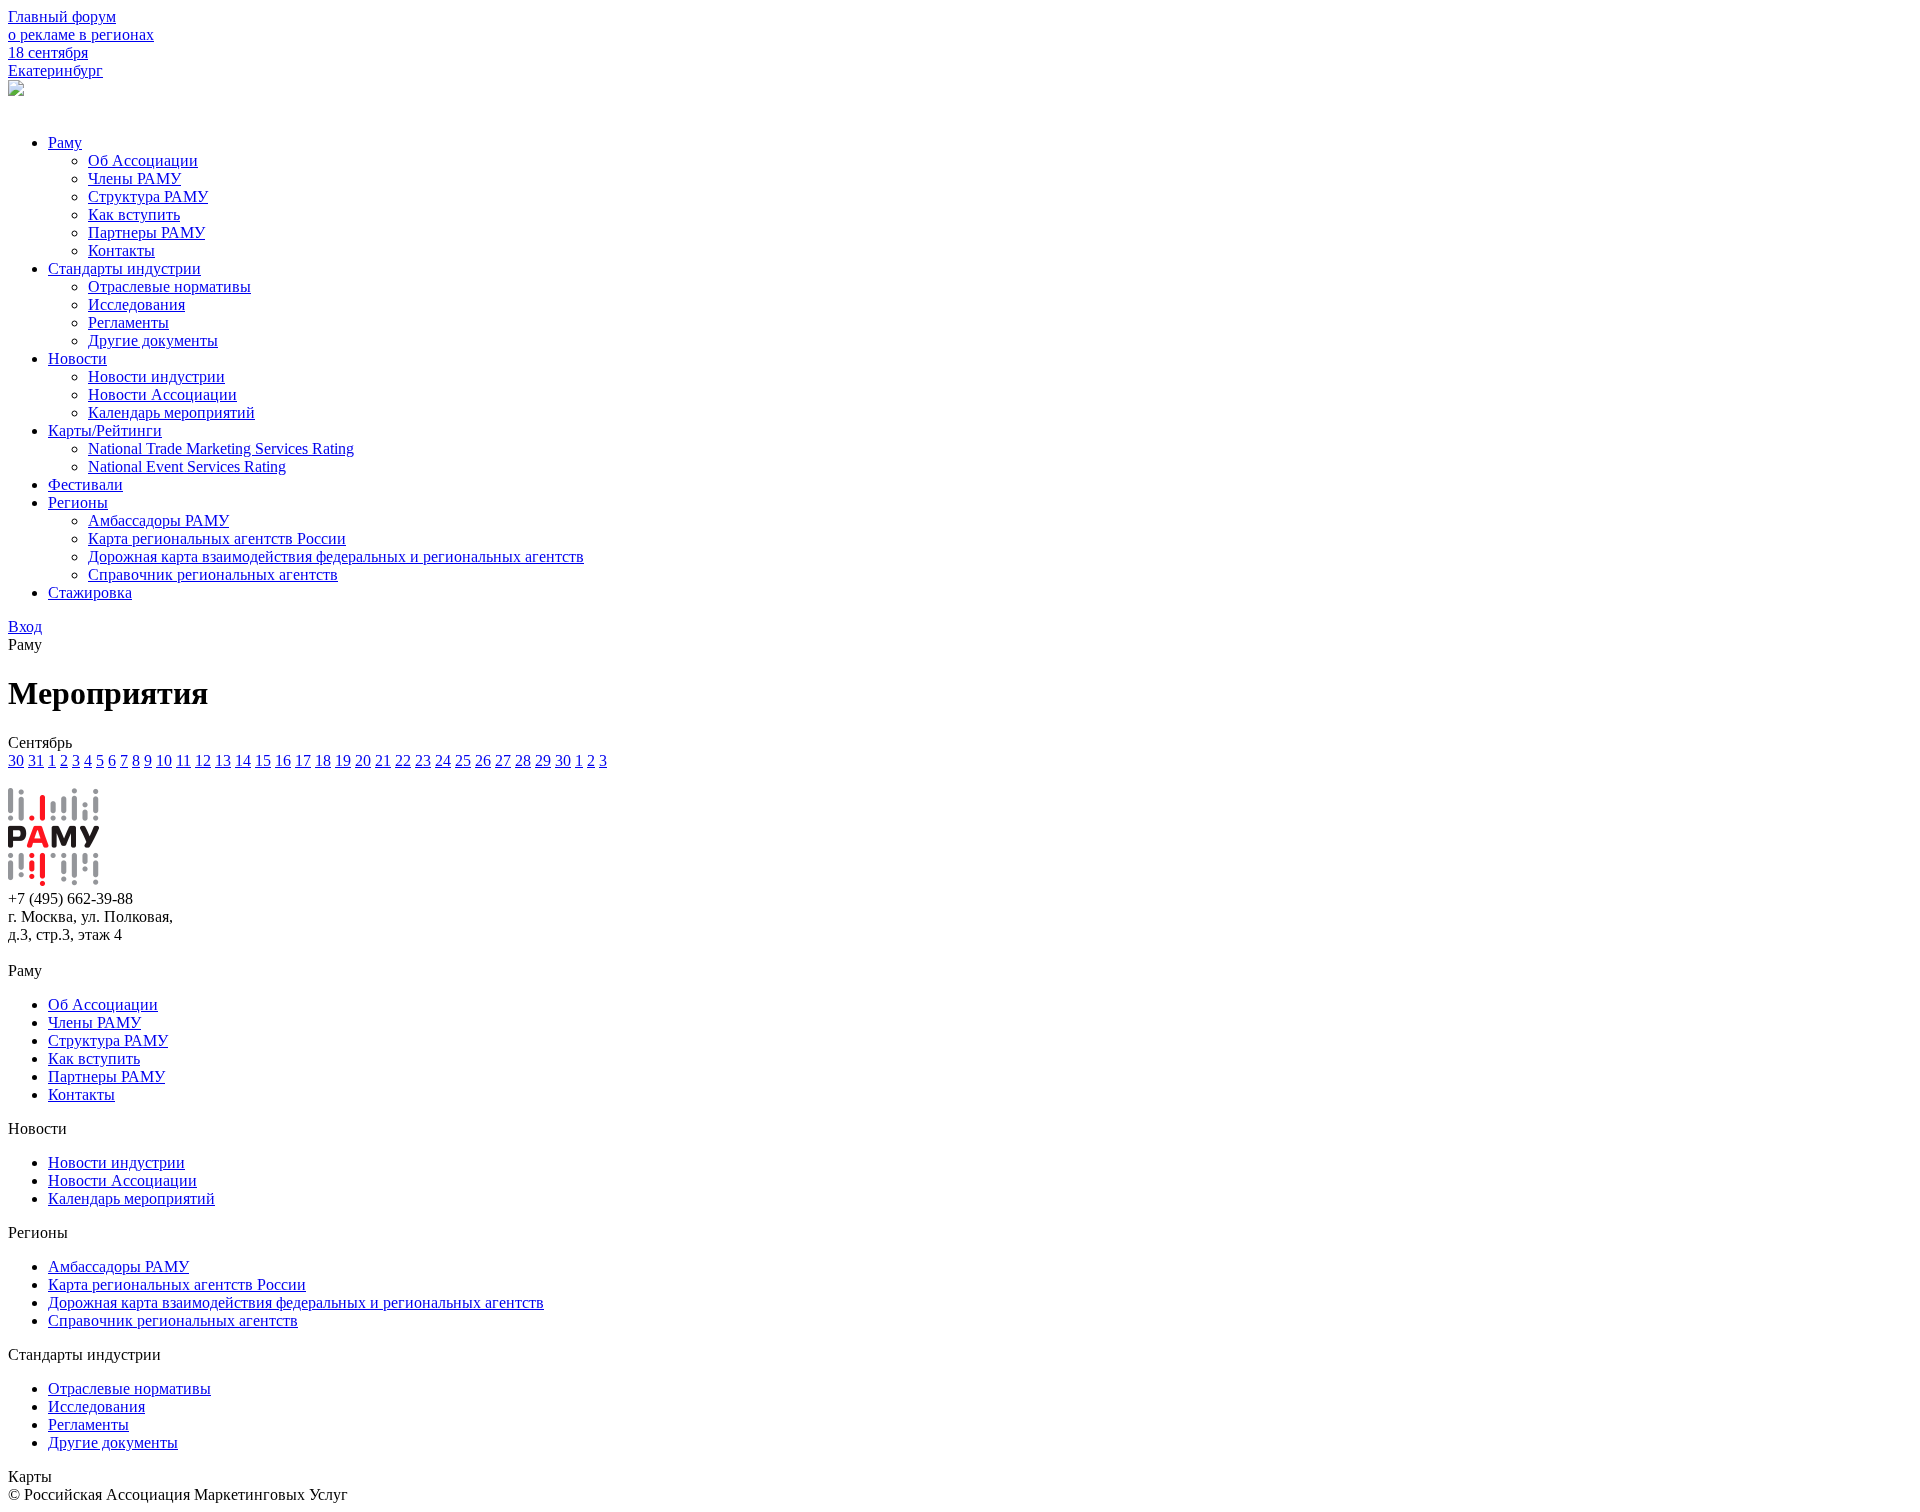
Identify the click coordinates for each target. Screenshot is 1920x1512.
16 (283, 760)
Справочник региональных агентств (213, 574)
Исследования (136, 304)
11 (183, 760)
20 (363, 760)
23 (423, 760)
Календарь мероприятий (171, 412)
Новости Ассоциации (162, 394)
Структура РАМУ (148, 196)
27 (503, 760)
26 (483, 760)
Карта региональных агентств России (217, 538)
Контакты (121, 250)
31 (36, 760)
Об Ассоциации (143, 160)
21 (383, 760)
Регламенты (128, 322)
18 (323, 760)
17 (303, 760)
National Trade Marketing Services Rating (221, 448)
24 (443, 760)
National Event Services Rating (187, 466)
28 (523, 760)
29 (543, 760)
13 (223, 760)
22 (403, 760)
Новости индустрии (156, 376)
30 (16, 760)
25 (463, 760)
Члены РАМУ (134, 178)
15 (263, 760)
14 (243, 760)
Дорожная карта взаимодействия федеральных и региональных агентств (336, 556)
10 (164, 760)
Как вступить (134, 214)
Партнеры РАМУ (146, 232)
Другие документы (153, 340)
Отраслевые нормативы (169, 286)
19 (343, 760)
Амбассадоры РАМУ (158, 520)
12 (203, 760)
